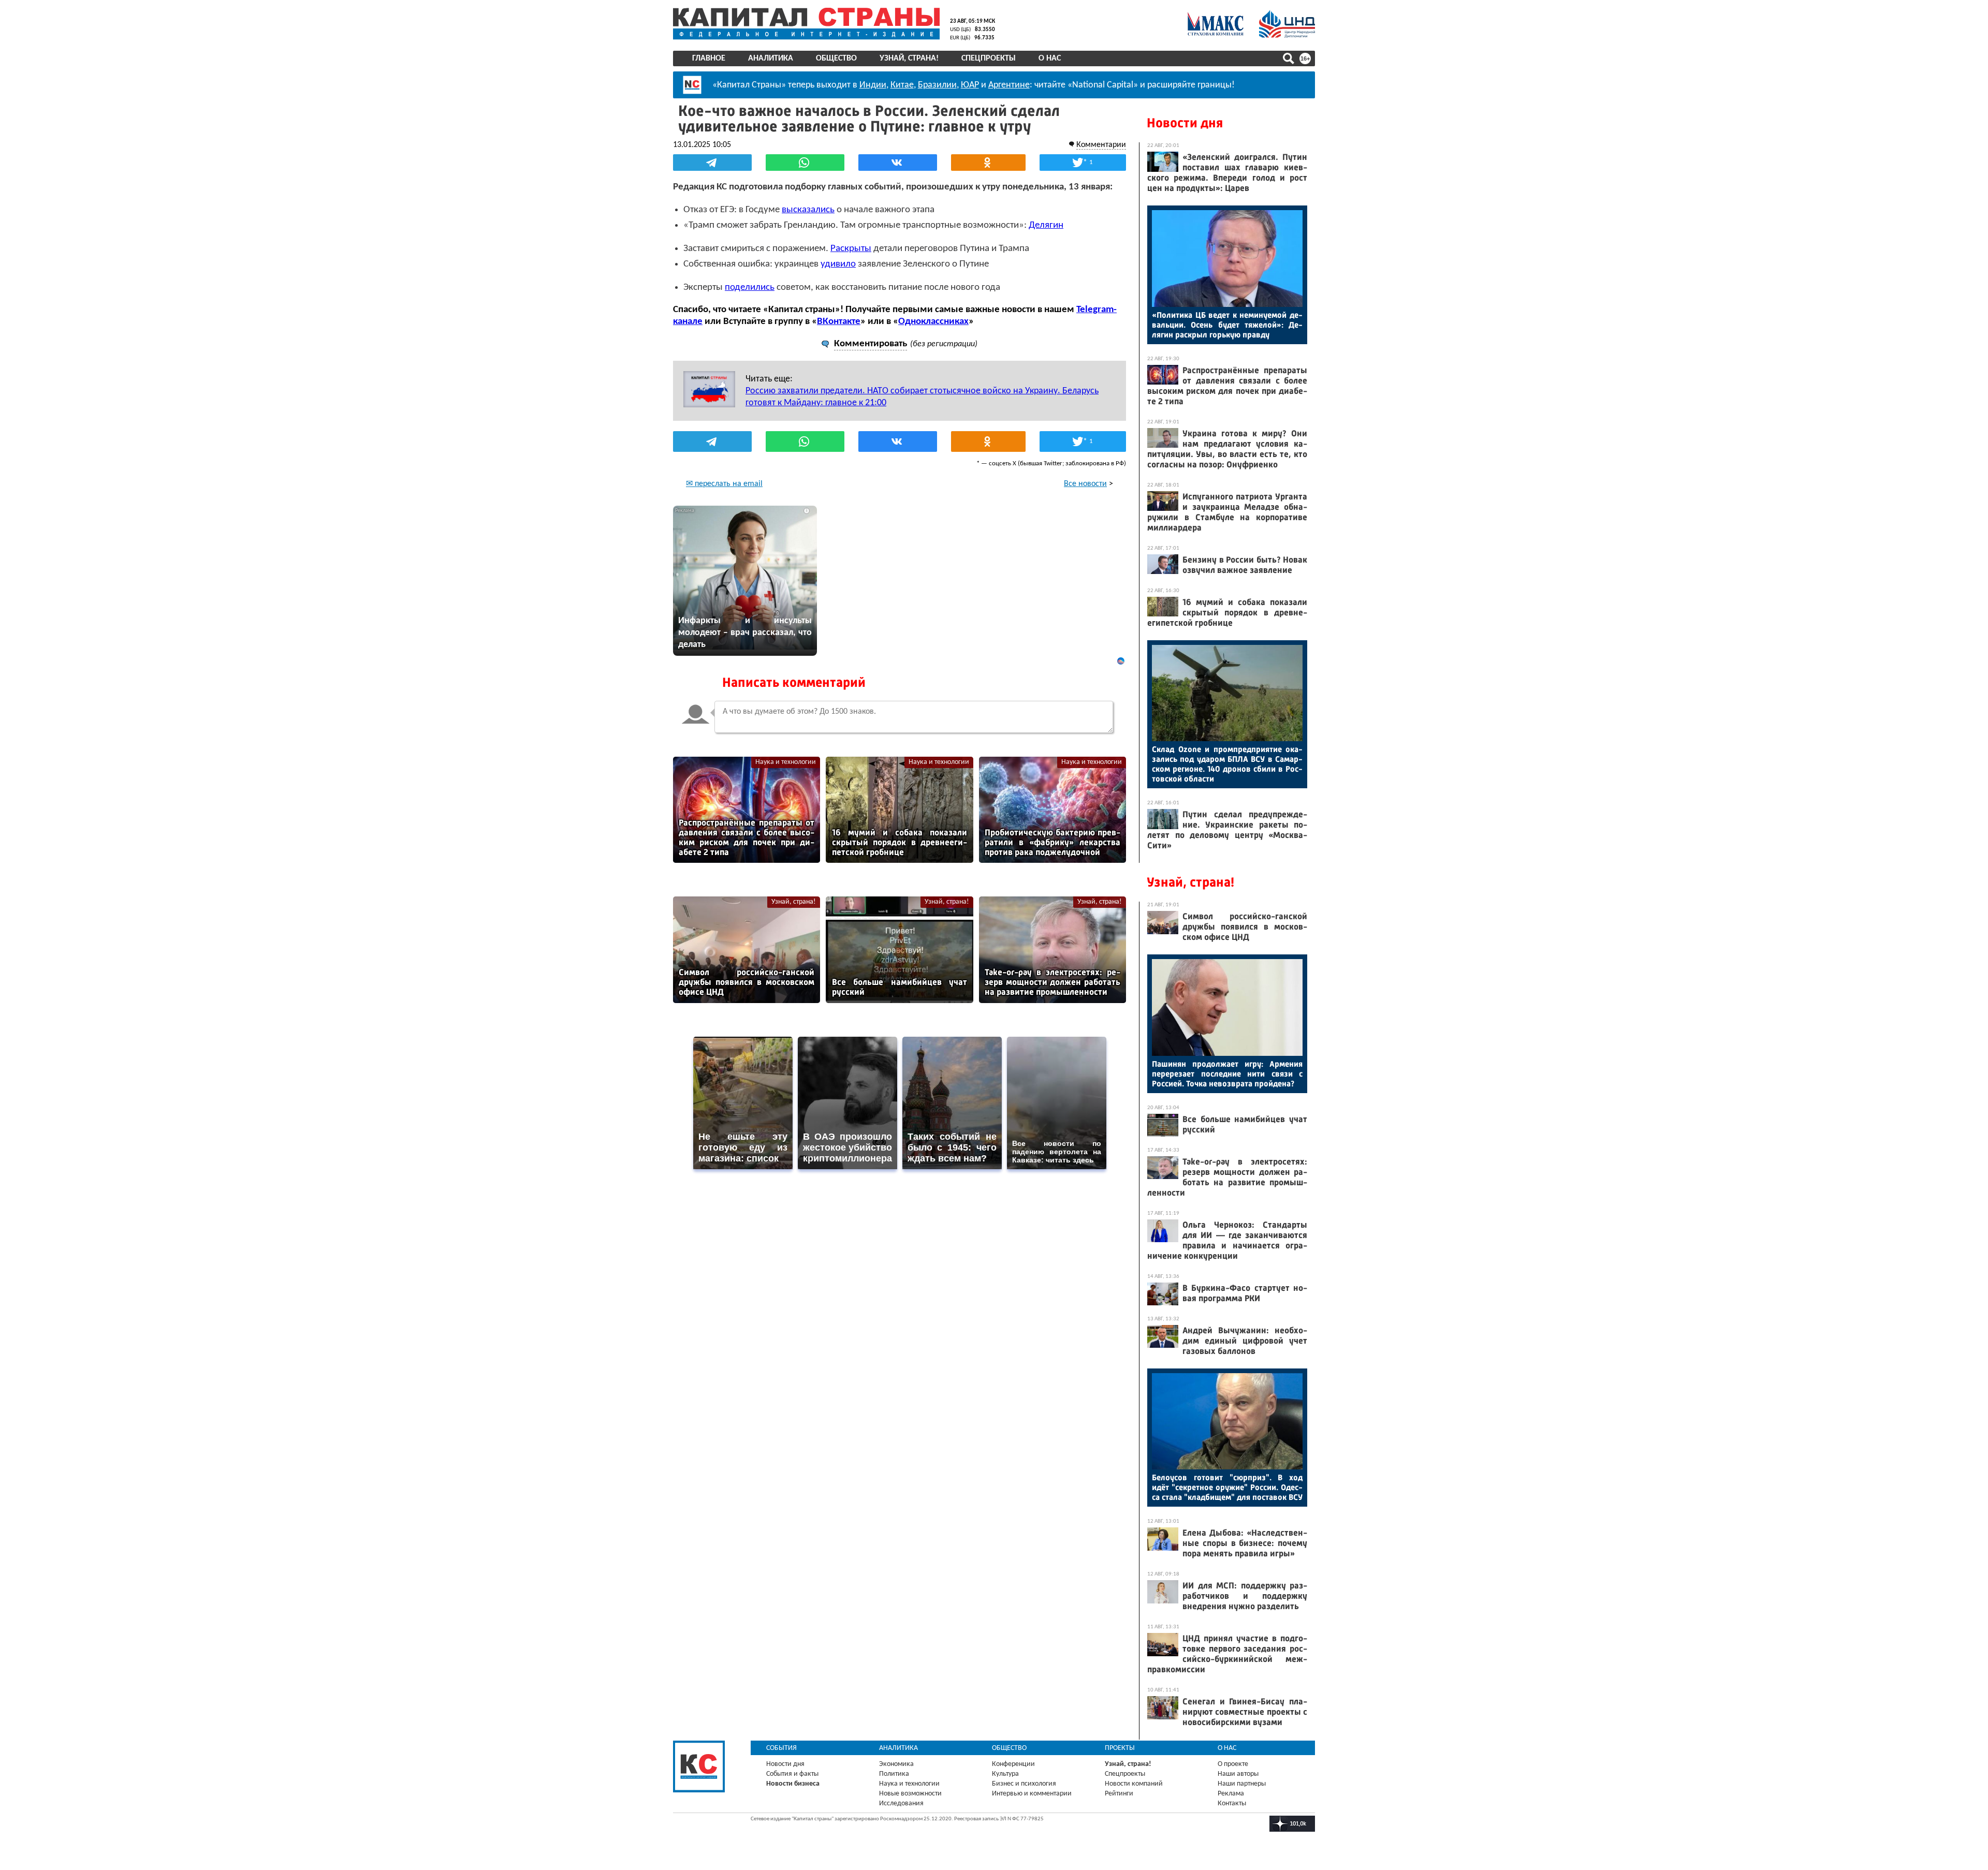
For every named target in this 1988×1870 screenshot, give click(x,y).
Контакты (1232, 1803)
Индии (873, 85)
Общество (836, 58)
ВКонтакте (839, 322)
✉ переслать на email (724, 484)
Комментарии (1101, 145)
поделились (750, 288)
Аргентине (1009, 85)
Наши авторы (1238, 1774)
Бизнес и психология (1024, 1784)
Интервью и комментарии (1032, 1794)
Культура (1005, 1774)
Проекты (1120, 1748)
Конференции (1013, 1764)
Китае (902, 85)
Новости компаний (1134, 1784)
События (781, 1748)
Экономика (896, 1764)
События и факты (792, 1774)
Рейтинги (1119, 1794)
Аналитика (771, 58)
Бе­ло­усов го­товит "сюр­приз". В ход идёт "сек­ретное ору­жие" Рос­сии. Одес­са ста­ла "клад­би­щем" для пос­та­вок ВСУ (1227, 1487)
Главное (709, 58)
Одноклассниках (933, 322)
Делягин (1046, 225)
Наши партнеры (1242, 1784)
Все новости (1085, 484)
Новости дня (1185, 123)
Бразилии (937, 85)
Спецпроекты (989, 58)
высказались (808, 210)
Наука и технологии (786, 762)
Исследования (901, 1803)
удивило (838, 264)
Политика (894, 1774)
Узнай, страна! (909, 58)
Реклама (1231, 1794)
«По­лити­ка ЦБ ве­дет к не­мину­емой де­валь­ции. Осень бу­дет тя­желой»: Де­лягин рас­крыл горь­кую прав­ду (1227, 325)
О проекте (1233, 1764)
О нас (1050, 58)
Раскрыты (851, 249)
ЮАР (970, 85)
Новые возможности (910, 1794)
